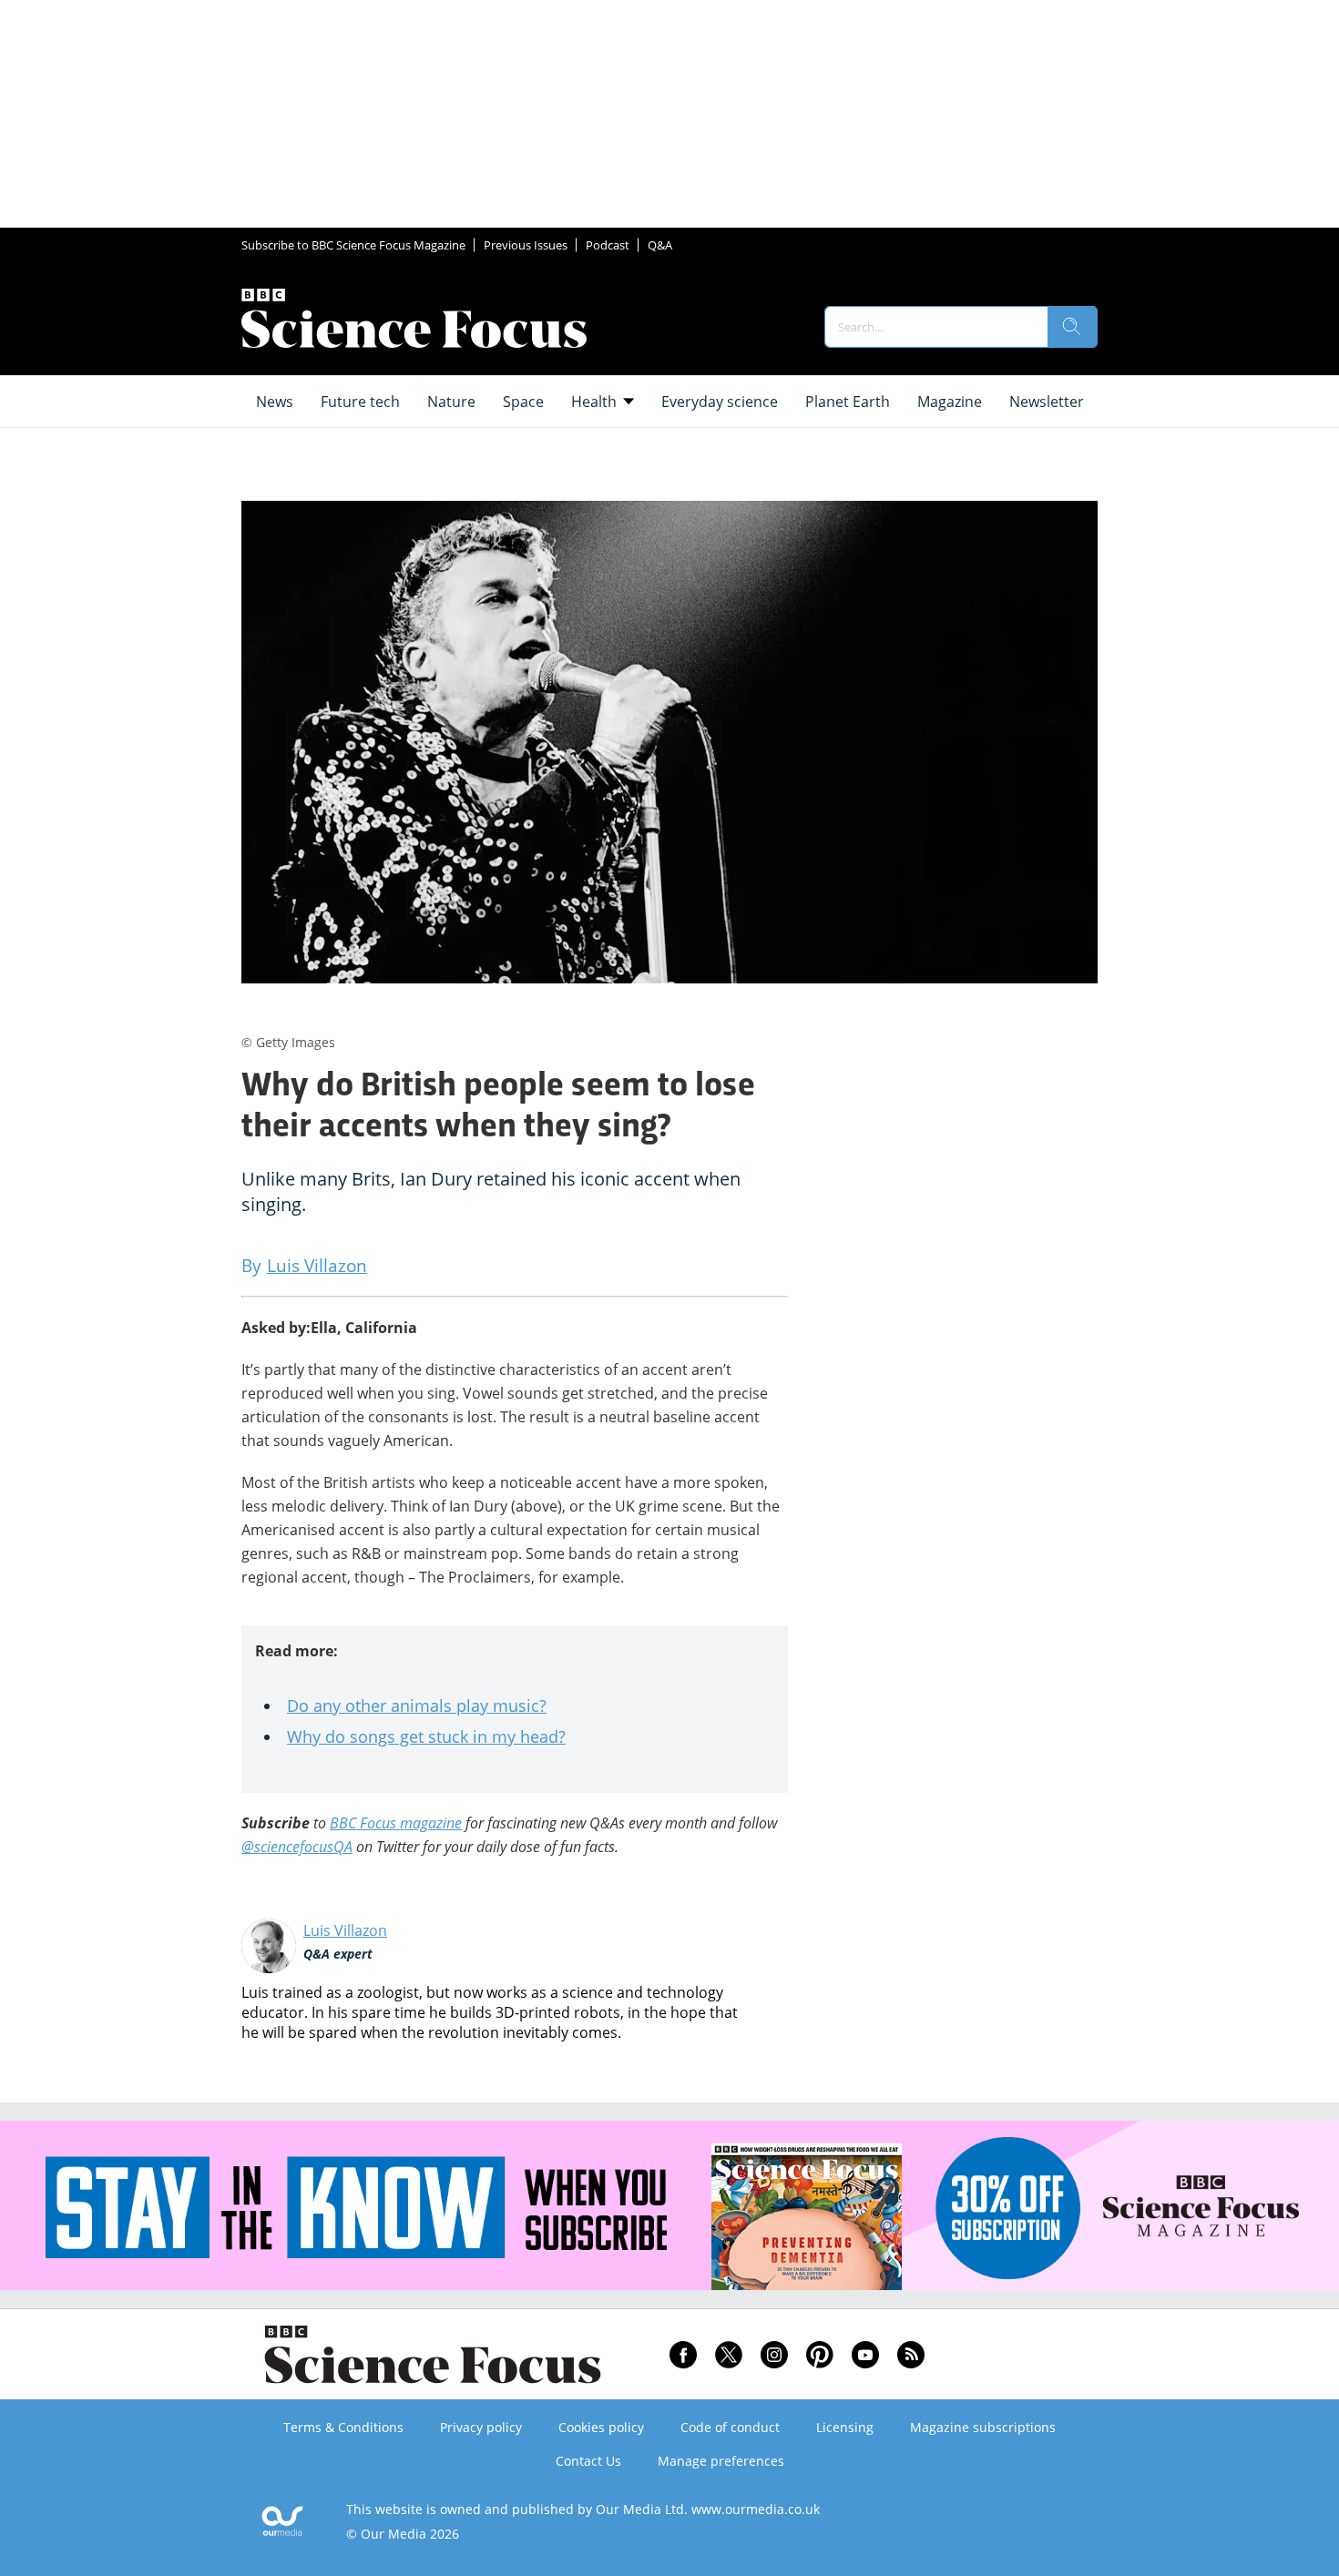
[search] (1072, 327)
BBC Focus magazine (396, 1823)
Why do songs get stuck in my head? (426, 1736)
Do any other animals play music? (417, 1705)
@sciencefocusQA (297, 1847)
